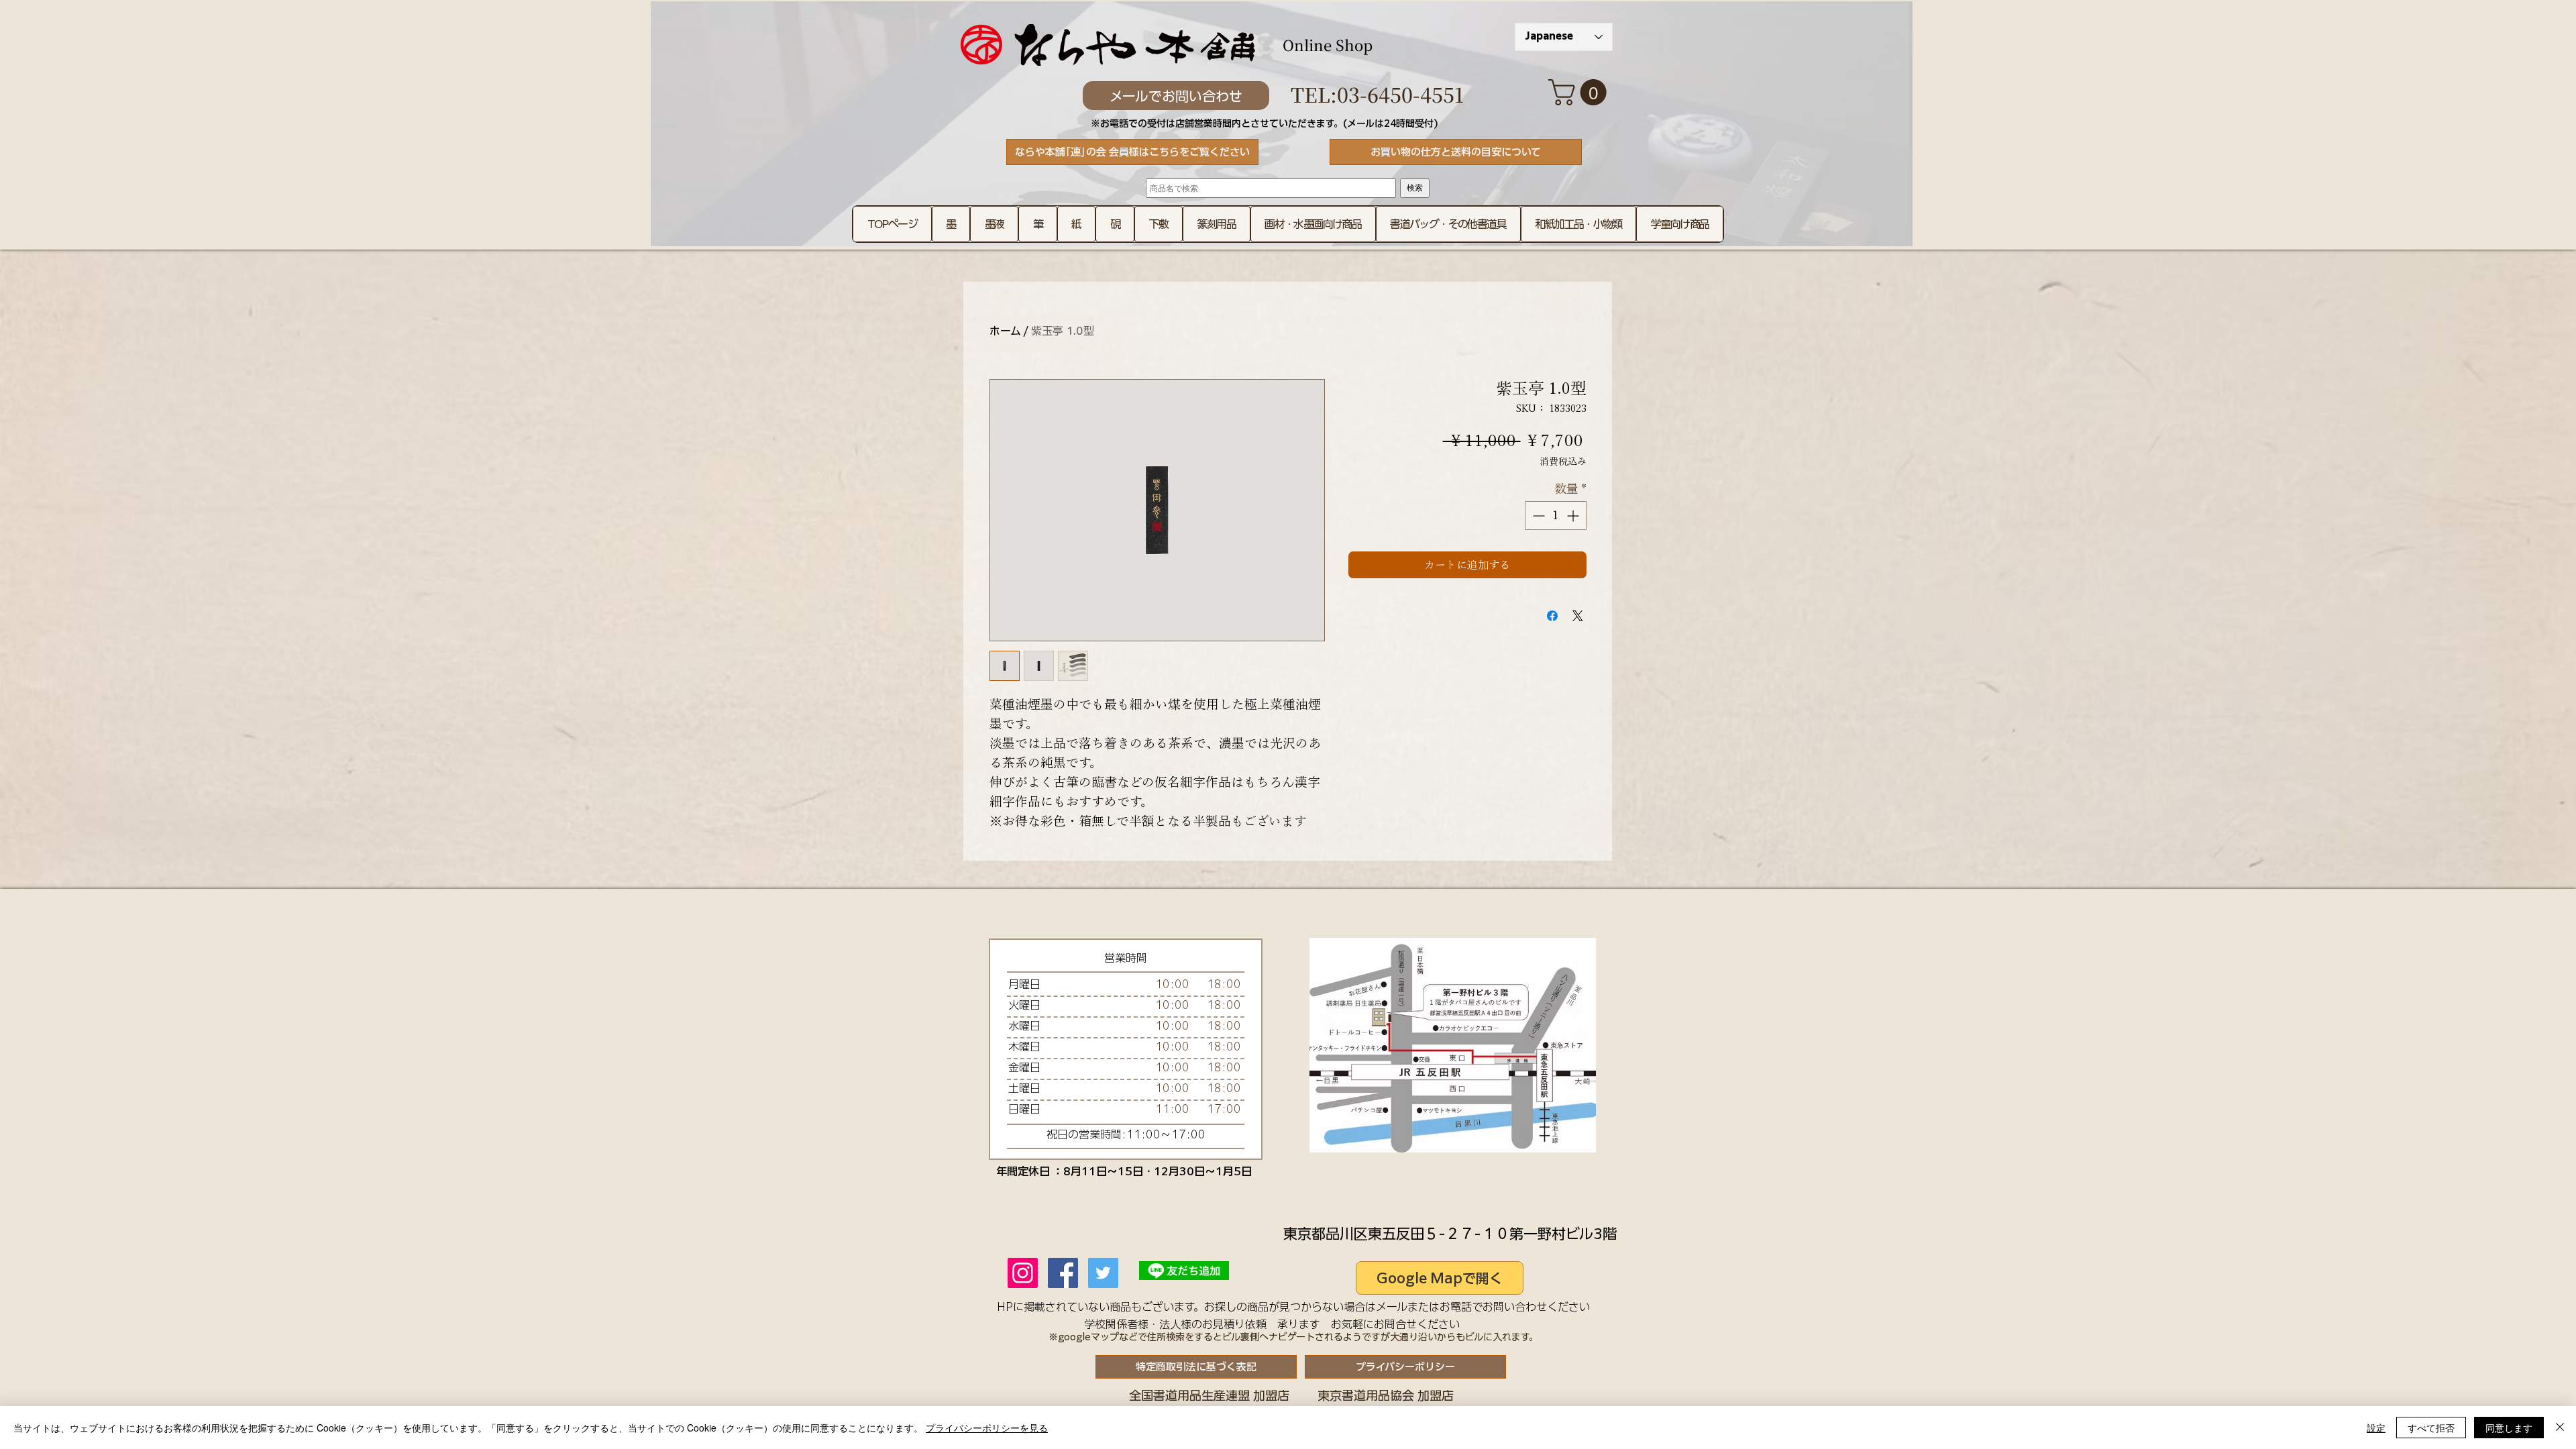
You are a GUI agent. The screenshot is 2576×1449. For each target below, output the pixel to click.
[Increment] (1574, 516)
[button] (1580, 92)
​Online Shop (1328, 45)
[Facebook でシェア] (1552, 616)
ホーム (1005, 331)
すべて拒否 (2431, 1428)
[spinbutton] (1556, 516)
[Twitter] (1103, 1273)
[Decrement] (1537, 516)
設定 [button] (2376, 1428)
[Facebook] (1063, 1273)
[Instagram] (1023, 1273)
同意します (2509, 1428)
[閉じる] (2560, 1428)
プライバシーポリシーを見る (987, 1428)
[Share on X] (1578, 616)
